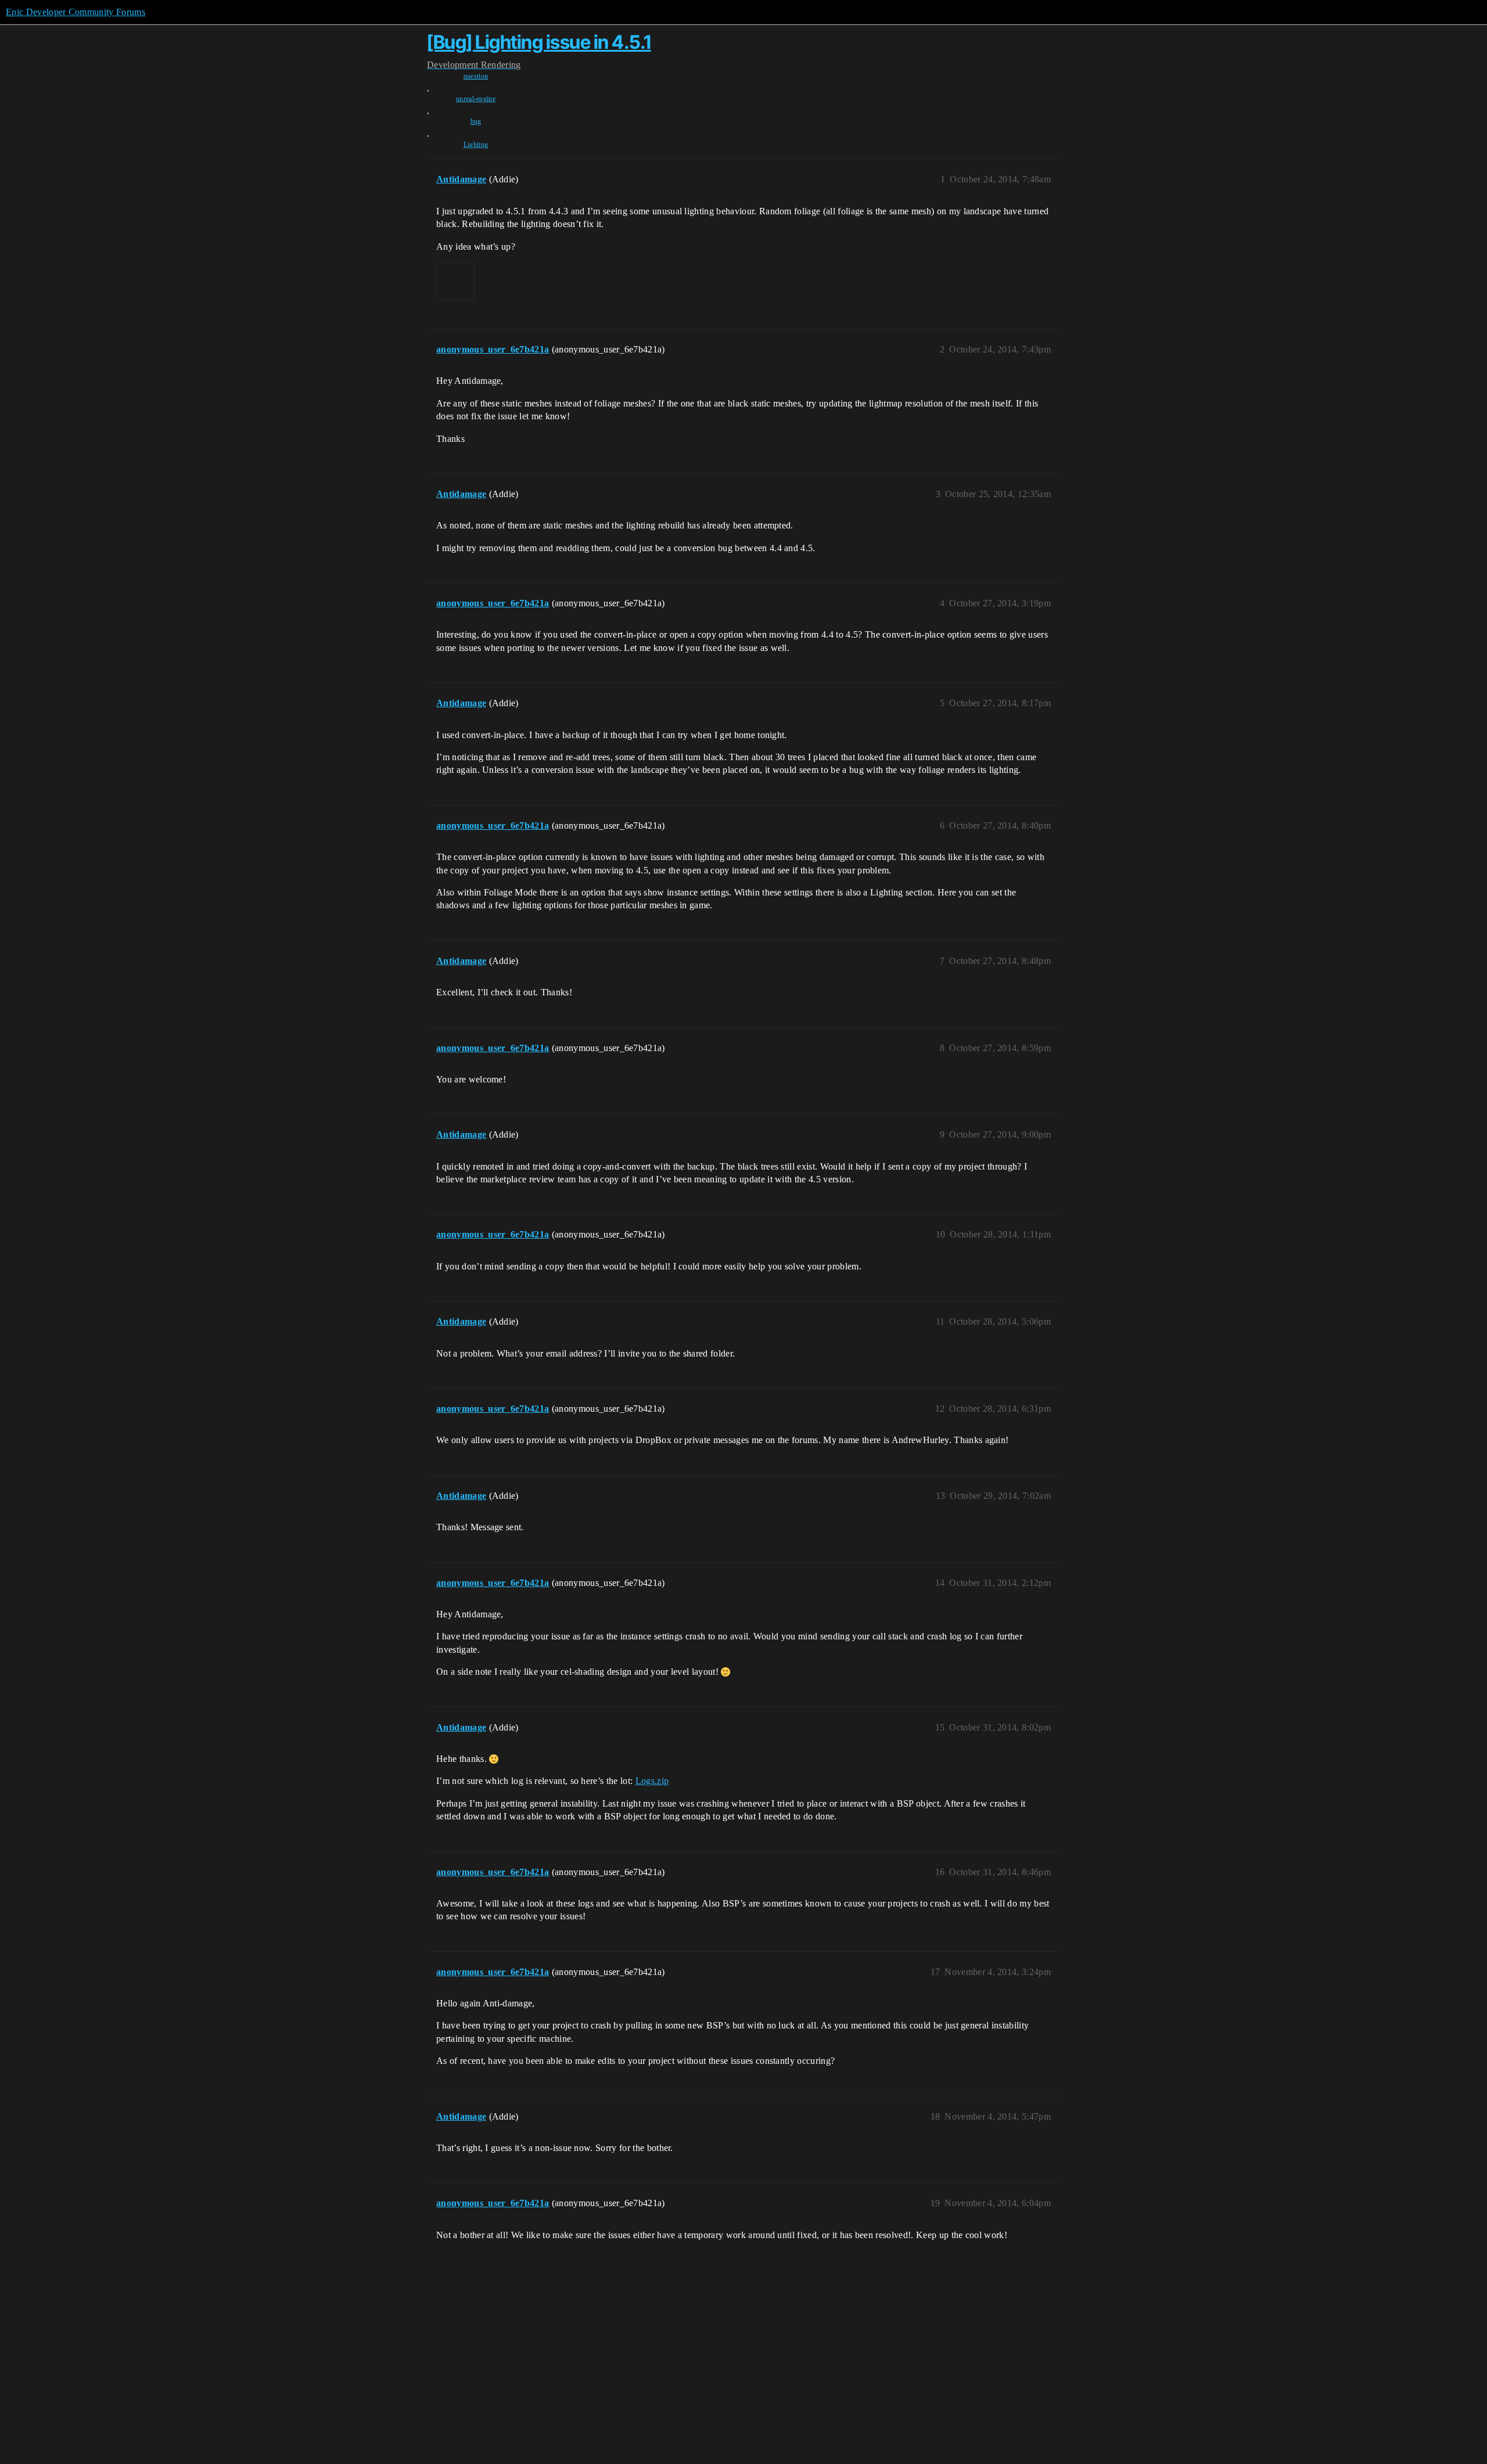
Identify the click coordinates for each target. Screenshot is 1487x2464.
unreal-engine (476, 99)
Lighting (476, 145)
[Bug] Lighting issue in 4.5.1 (539, 42)
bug (476, 121)
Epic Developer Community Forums (76, 12)
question (476, 76)
